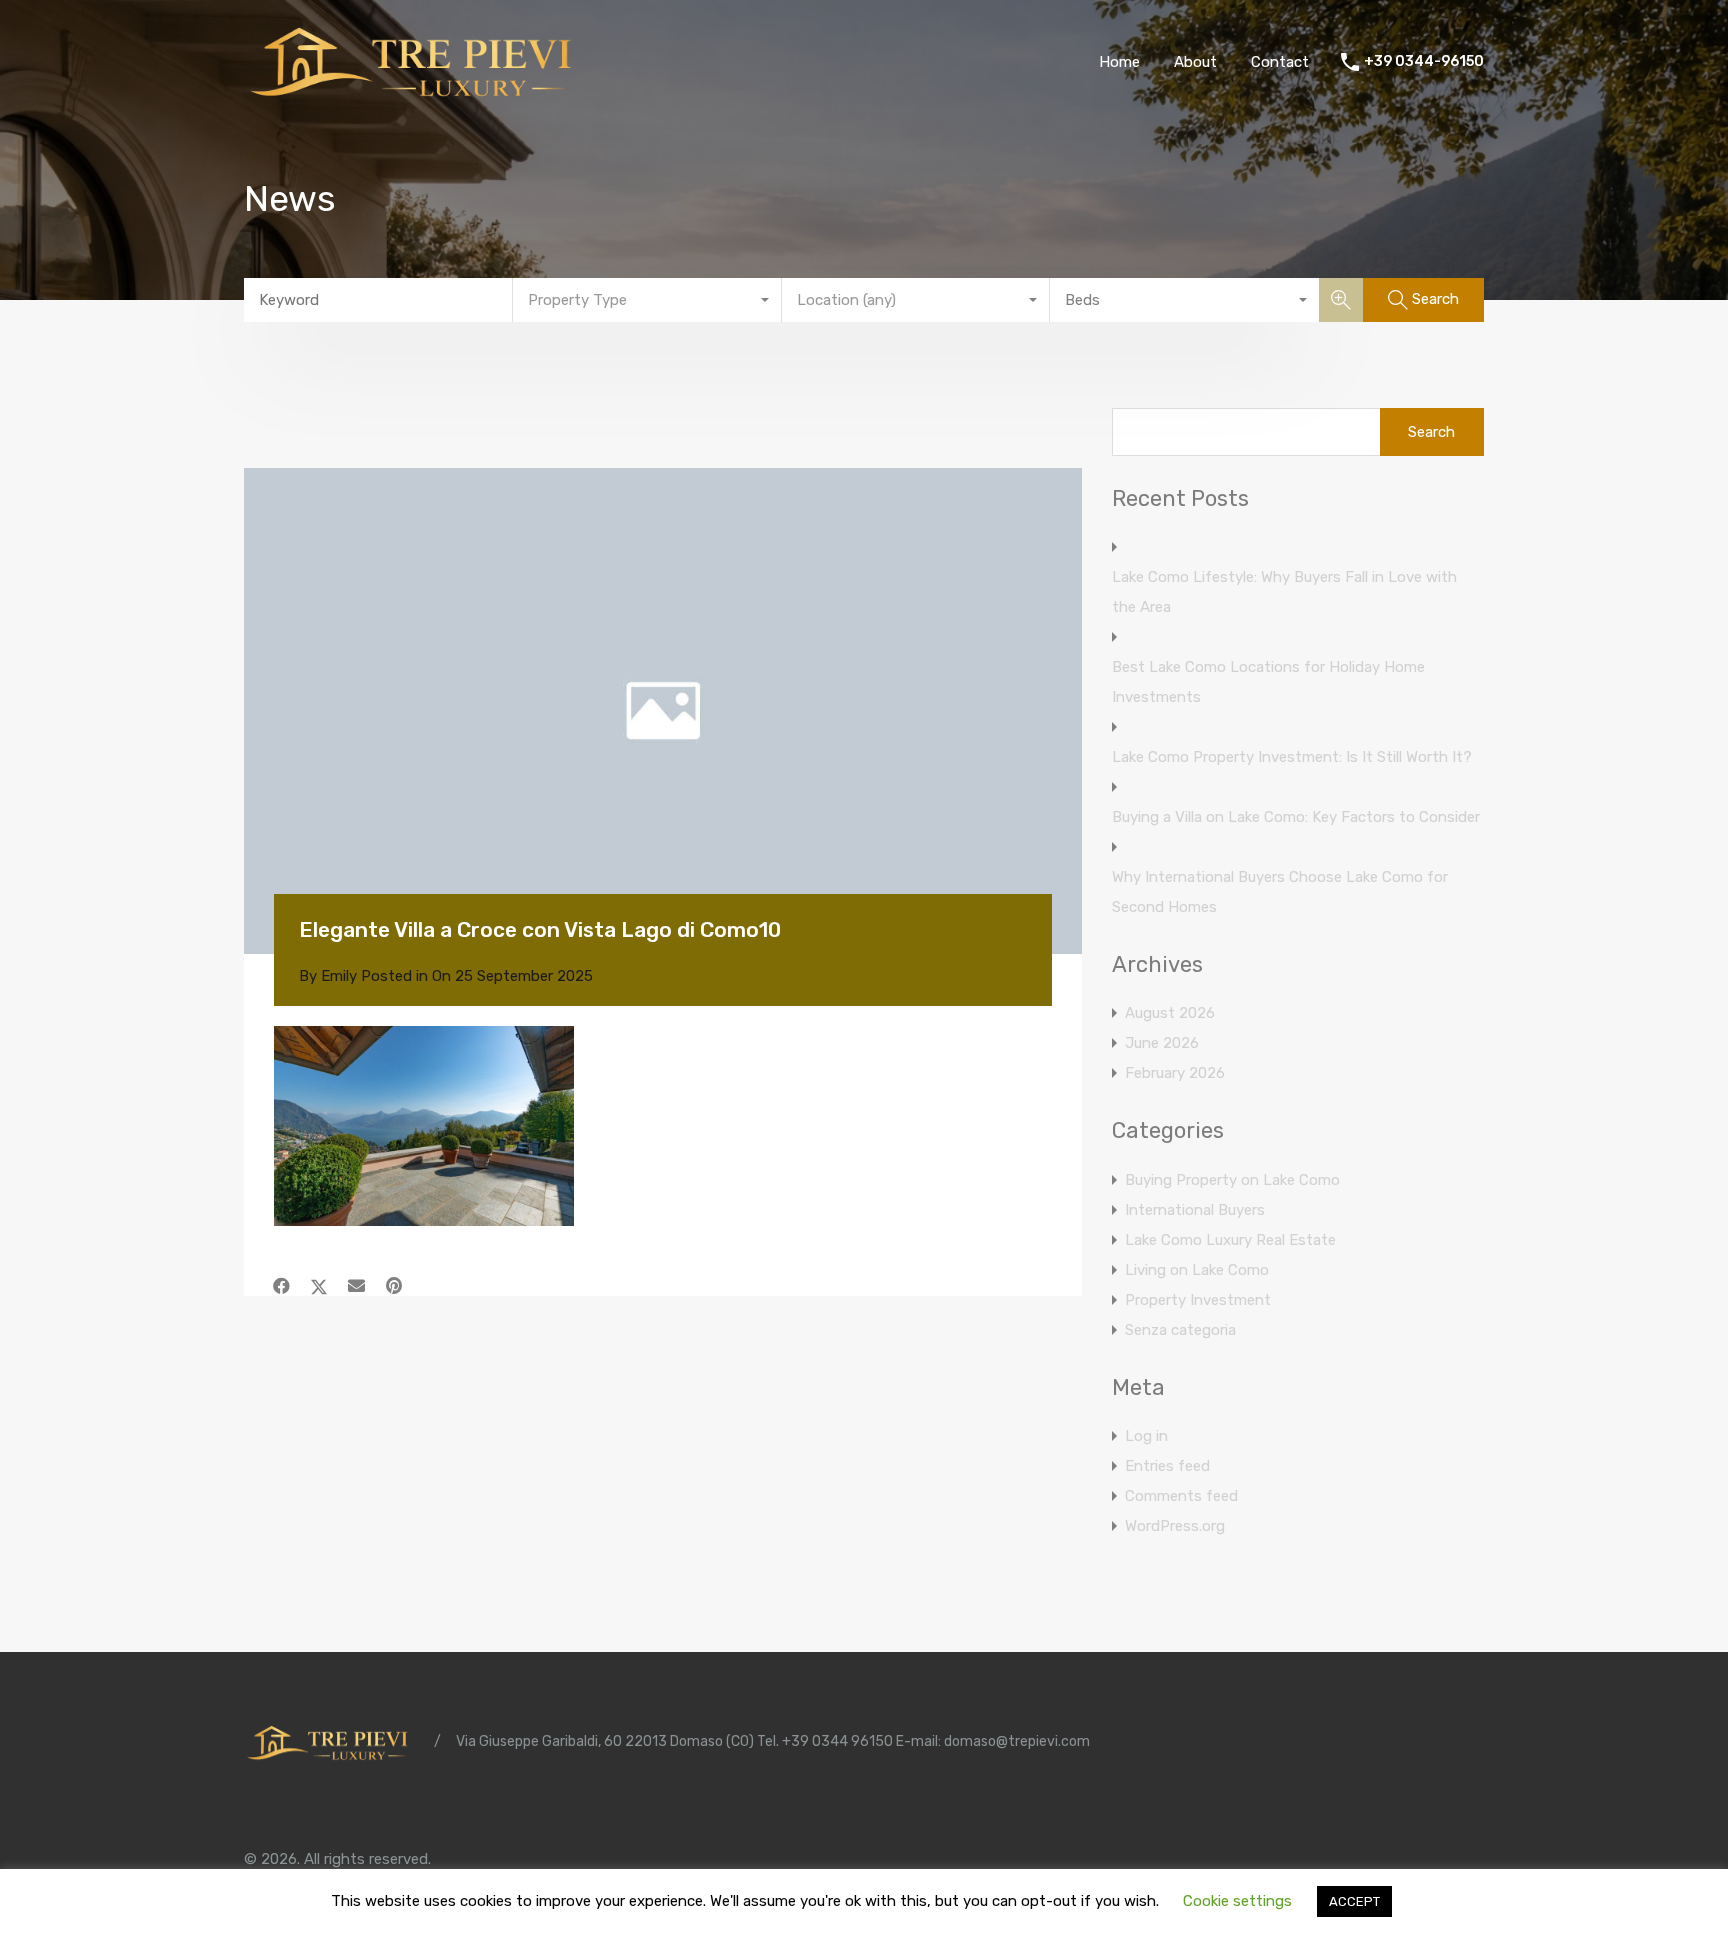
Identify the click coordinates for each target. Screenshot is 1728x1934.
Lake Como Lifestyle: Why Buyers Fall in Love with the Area (1284, 592)
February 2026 (1175, 1073)
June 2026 (1162, 1043)
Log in (1146, 1436)
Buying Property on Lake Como (1232, 1180)
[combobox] (647, 300)
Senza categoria (1180, 1330)
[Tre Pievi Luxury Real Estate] (419, 96)
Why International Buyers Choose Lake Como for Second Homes (1280, 892)
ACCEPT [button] (1354, 1901)
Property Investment (1198, 1300)
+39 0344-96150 (1424, 62)
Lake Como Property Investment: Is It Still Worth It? (1292, 757)
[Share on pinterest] (394, 1286)
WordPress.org (1175, 1526)
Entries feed (1167, 1466)
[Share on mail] (356, 1286)
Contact (1280, 62)
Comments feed (1181, 1496)
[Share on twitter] (319, 1286)
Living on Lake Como (1197, 1270)
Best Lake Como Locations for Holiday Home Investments (1268, 682)
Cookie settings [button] (1237, 1901)
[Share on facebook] (281, 1286)
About (1195, 62)
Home (1119, 62)
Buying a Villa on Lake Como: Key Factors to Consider (1296, 817)
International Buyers (1195, 1210)
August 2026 (1170, 1013)
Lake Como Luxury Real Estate (1230, 1240)
